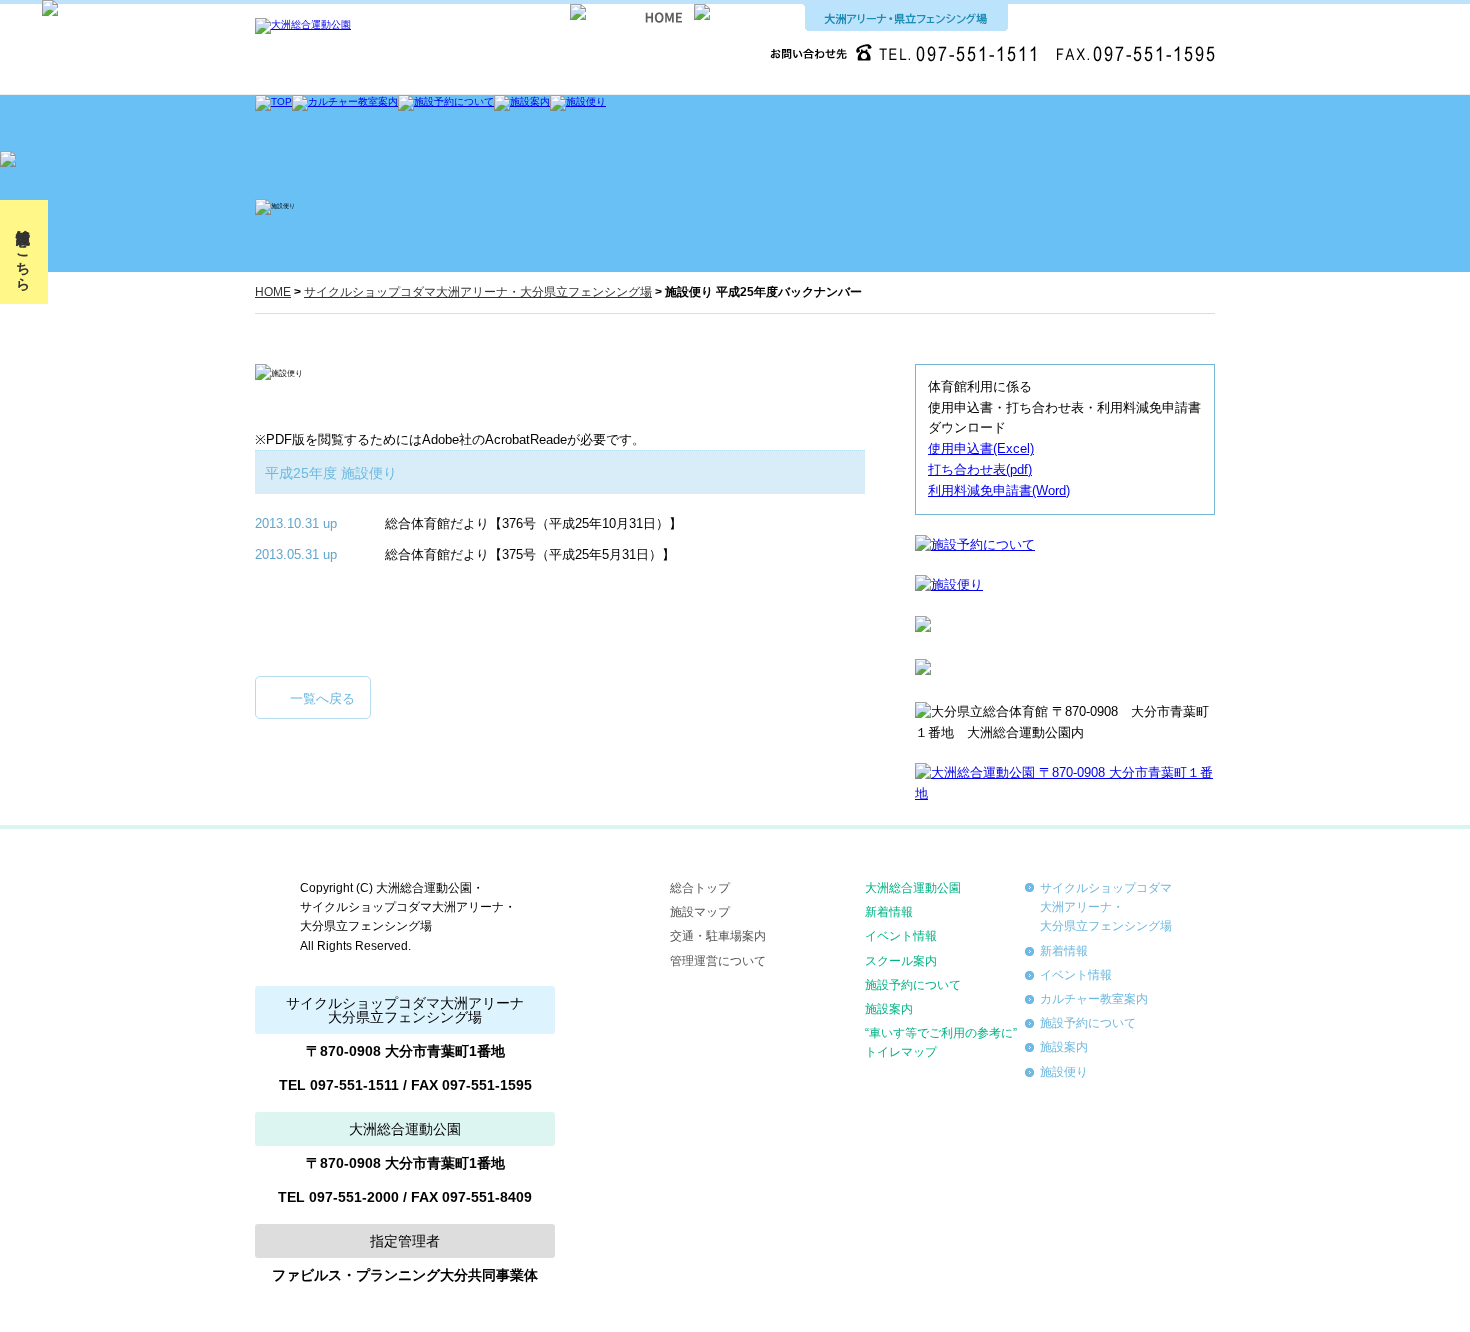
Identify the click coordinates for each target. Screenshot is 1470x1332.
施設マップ (700, 912)
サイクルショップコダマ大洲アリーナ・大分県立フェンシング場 (478, 292)
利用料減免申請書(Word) (999, 490)
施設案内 (889, 1009)
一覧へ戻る (322, 698)
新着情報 (889, 912)
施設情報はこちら (23, 252)
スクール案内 (901, 961)
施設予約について (913, 985)
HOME (273, 292)
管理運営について (718, 961)
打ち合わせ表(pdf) (980, 469)
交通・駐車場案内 (718, 936)
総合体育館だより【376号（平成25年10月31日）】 (533, 523)
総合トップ (700, 888)
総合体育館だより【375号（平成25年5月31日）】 (530, 554)
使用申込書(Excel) (981, 448)
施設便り (1064, 1072)
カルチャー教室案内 (1094, 999)
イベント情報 (901, 936)
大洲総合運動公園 (913, 888)
